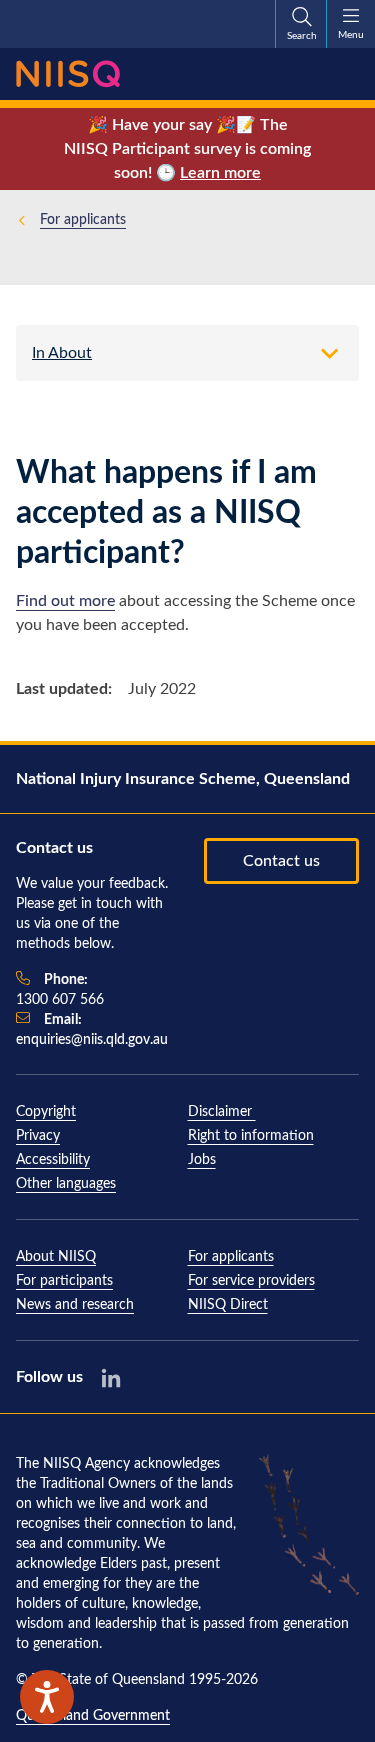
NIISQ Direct (228, 1305)
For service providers (251, 1281)
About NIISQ (56, 1257)
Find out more (65, 601)
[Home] (68, 74)
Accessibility (53, 1160)
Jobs (202, 1160)
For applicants (83, 220)
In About (62, 353)
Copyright (46, 1112)
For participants (64, 1281)
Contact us (281, 861)
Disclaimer (222, 1112)
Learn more (220, 173)
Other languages (66, 1184)
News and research (75, 1305)
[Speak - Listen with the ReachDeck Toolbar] (47, 1697)
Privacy (38, 1136)
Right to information (251, 1136)
